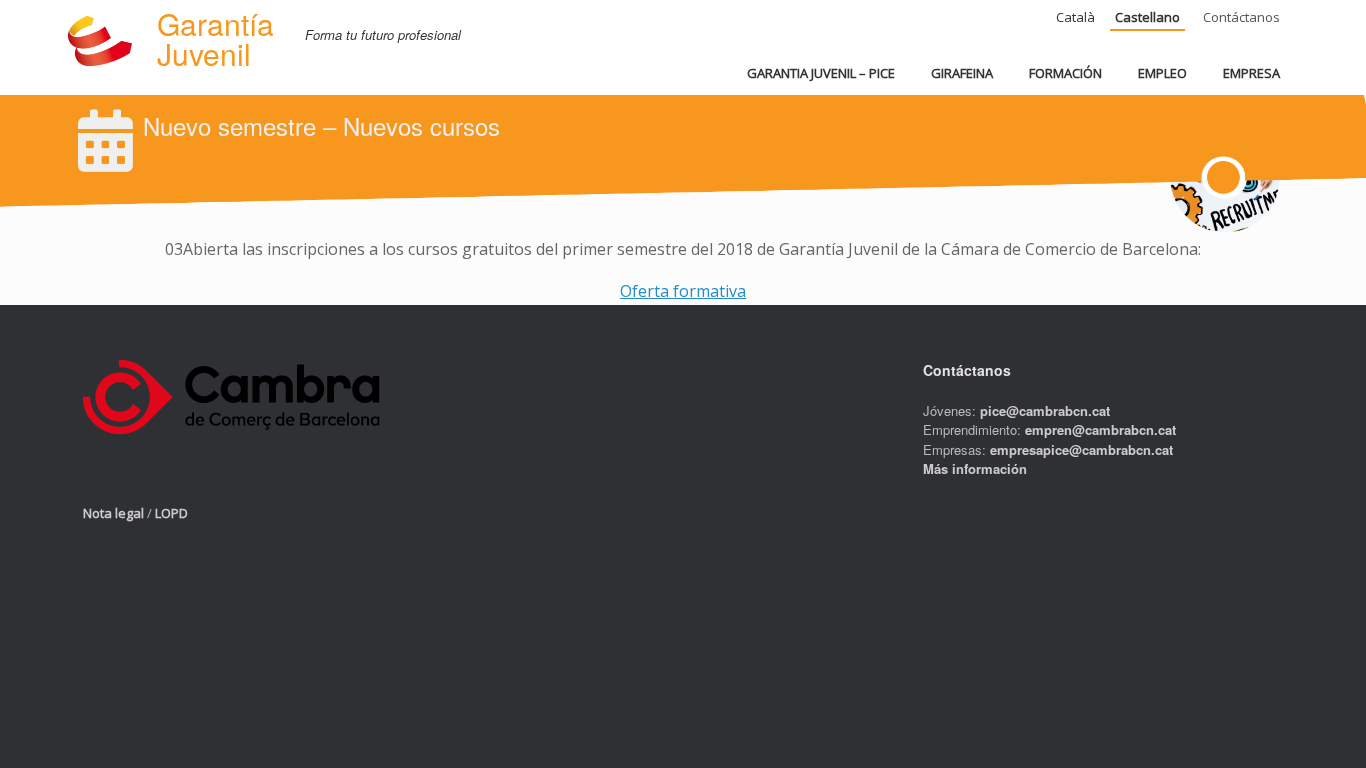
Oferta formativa (683, 291)
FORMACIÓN (1065, 73)
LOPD (171, 513)
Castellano (1147, 17)
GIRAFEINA (962, 73)
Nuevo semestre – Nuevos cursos (321, 125)
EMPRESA (1251, 73)
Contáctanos (1241, 17)
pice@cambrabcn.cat (1045, 410)
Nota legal (113, 513)
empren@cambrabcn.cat (1100, 429)
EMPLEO (1162, 73)
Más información (975, 468)
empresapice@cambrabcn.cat (1081, 449)
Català (1075, 17)
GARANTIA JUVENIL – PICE (821, 73)
